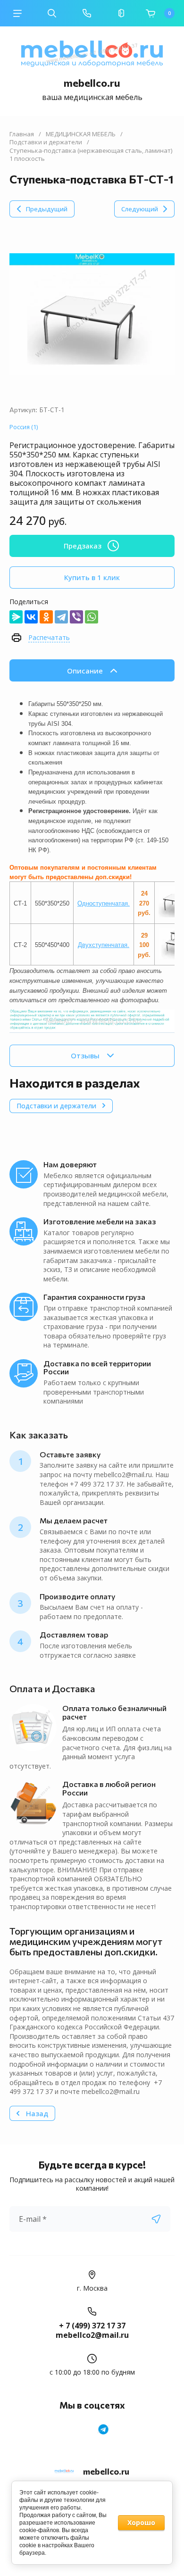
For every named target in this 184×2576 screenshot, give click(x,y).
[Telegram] (61, 617)
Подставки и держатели (46, 142)
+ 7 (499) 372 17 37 (92, 2326)
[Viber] (76, 617)
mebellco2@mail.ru (92, 2335)
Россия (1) (24, 427)
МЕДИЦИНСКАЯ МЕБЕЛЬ (81, 134)
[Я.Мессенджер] (16, 617)
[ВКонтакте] (31, 617)
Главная (22, 134)
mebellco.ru (92, 83)
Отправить (156, 2219)
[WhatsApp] (92, 617)
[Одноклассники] (46, 617)
